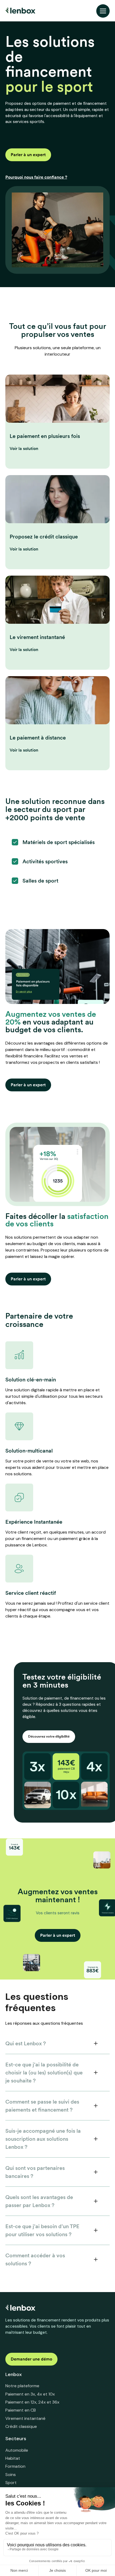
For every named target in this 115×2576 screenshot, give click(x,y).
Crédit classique (21, 2426)
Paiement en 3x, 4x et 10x (30, 2394)
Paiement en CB (21, 2410)
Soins (11, 2475)
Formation (15, 2466)
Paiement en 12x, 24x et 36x (32, 2402)
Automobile (17, 2450)
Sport (11, 2483)
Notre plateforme (22, 2386)
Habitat (13, 2458)
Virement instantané (25, 2418)
